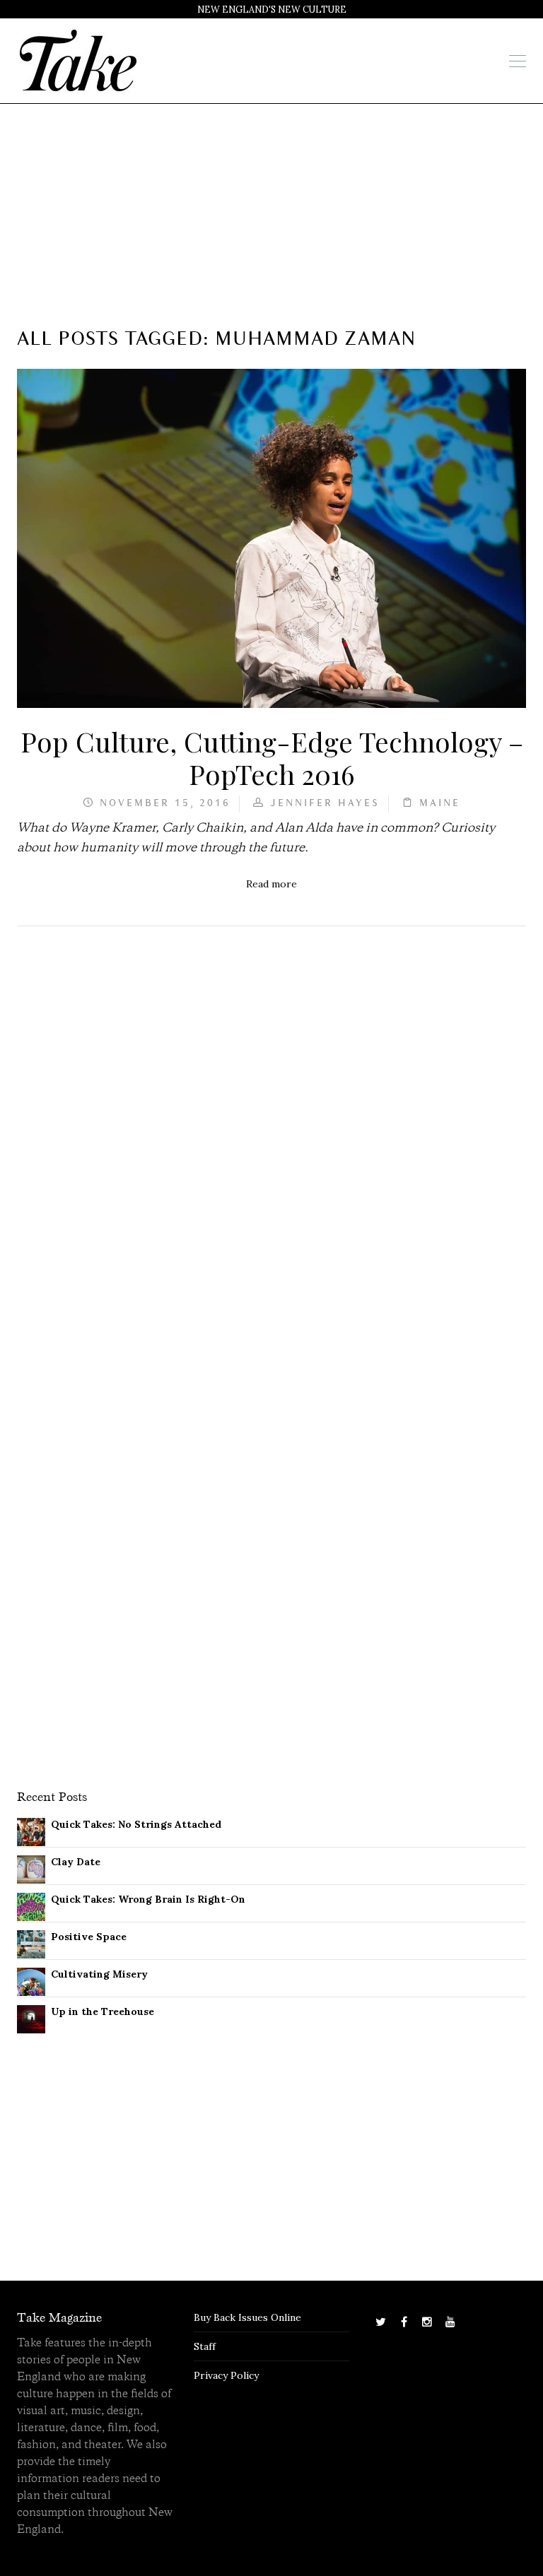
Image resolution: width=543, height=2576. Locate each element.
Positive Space (89, 1937)
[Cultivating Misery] (31, 1980)
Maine (440, 804)
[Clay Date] (31, 1868)
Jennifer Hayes (325, 804)
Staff (205, 2346)
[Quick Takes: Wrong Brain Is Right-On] (31, 1906)
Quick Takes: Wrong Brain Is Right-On (148, 1899)
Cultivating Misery (99, 1974)
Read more (271, 884)
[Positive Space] (31, 1943)
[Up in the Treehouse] (31, 2018)
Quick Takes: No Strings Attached (136, 1824)
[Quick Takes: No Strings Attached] (31, 1831)
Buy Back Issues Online (247, 2317)
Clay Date (76, 1862)
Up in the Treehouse (103, 2011)
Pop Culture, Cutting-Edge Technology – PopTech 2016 (272, 757)
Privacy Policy (226, 2375)
